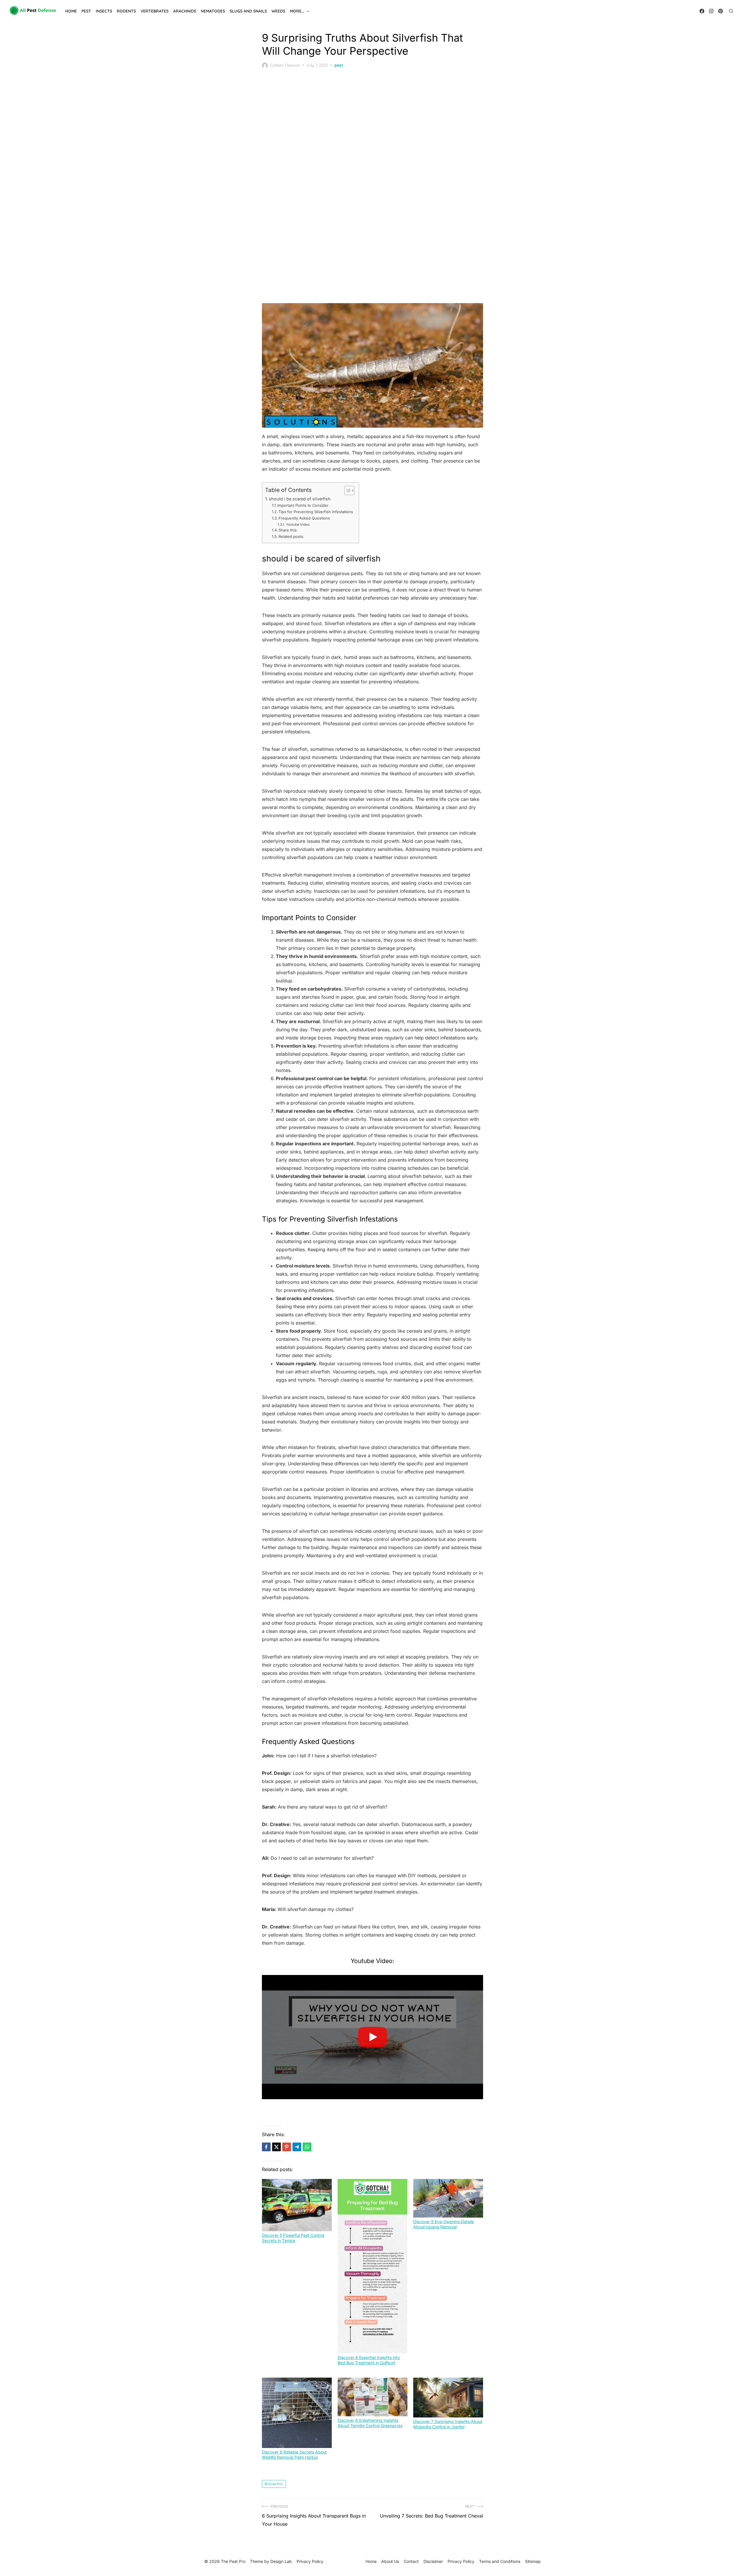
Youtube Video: (298, 525)
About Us (390, 2561)
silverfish (275, 2484)
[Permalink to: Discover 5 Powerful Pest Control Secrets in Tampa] (297, 2205)
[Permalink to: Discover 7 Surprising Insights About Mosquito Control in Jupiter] (448, 2398)
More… (297, 11)
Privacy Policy (461, 2561)
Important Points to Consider (303, 505)
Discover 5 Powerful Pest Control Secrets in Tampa (293, 2238)
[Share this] (266, 2147)
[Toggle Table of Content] (346, 490)
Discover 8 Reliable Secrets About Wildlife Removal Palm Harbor (294, 2455)
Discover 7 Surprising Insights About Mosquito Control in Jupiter (448, 2424)
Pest (86, 11)
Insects (104, 11)
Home (71, 11)
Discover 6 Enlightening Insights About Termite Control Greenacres (370, 2423)
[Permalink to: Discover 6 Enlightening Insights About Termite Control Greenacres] (372, 2397)
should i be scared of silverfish (300, 499)
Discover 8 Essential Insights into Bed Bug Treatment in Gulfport (369, 2360)
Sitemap (533, 2561)
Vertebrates (155, 11)
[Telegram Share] (297, 2147)
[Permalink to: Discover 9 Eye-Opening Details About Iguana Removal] (448, 2198)
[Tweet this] (276, 2147)
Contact (411, 2561)
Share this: (288, 530)
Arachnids (185, 11)
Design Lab (281, 2561)
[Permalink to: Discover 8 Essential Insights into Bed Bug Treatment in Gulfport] (372, 2266)
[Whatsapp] (307, 2147)
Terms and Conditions (500, 2561)
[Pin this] (287, 2147)
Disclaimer (433, 2561)
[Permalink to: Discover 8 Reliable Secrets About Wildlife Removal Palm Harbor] (297, 2413)
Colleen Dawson (285, 65)
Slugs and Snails (248, 11)
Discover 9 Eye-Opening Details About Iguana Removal (444, 2224)
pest (339, 65)
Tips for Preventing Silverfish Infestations (316, 512)
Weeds (278, 11)
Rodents (126, 11)
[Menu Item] (702, 11)
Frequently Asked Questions (304, 518)
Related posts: (291, 536)
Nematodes (213, 11)
